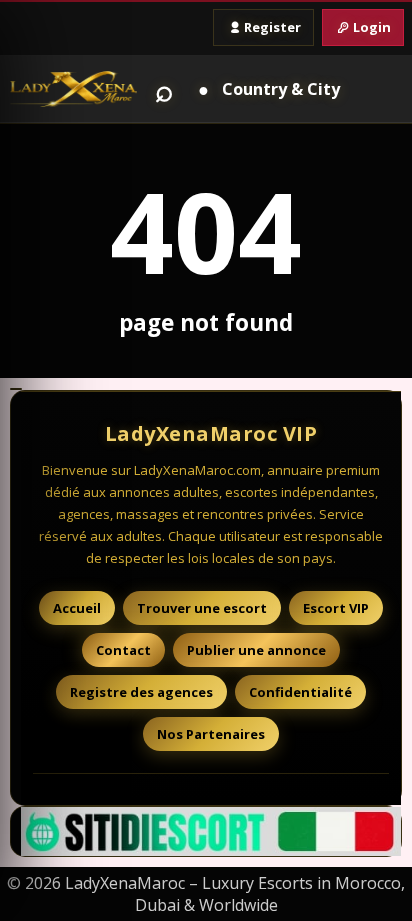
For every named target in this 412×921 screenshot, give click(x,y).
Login (372, 27)
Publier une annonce (256, 650)
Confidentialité (300, 692)
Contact (123, 650)
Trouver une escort (202, 608)
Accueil (77, 608)
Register (272, 27)
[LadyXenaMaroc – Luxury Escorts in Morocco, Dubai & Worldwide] (73, 89)
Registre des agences (141, 692)
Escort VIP (336, 608)
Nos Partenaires (211, 734)
